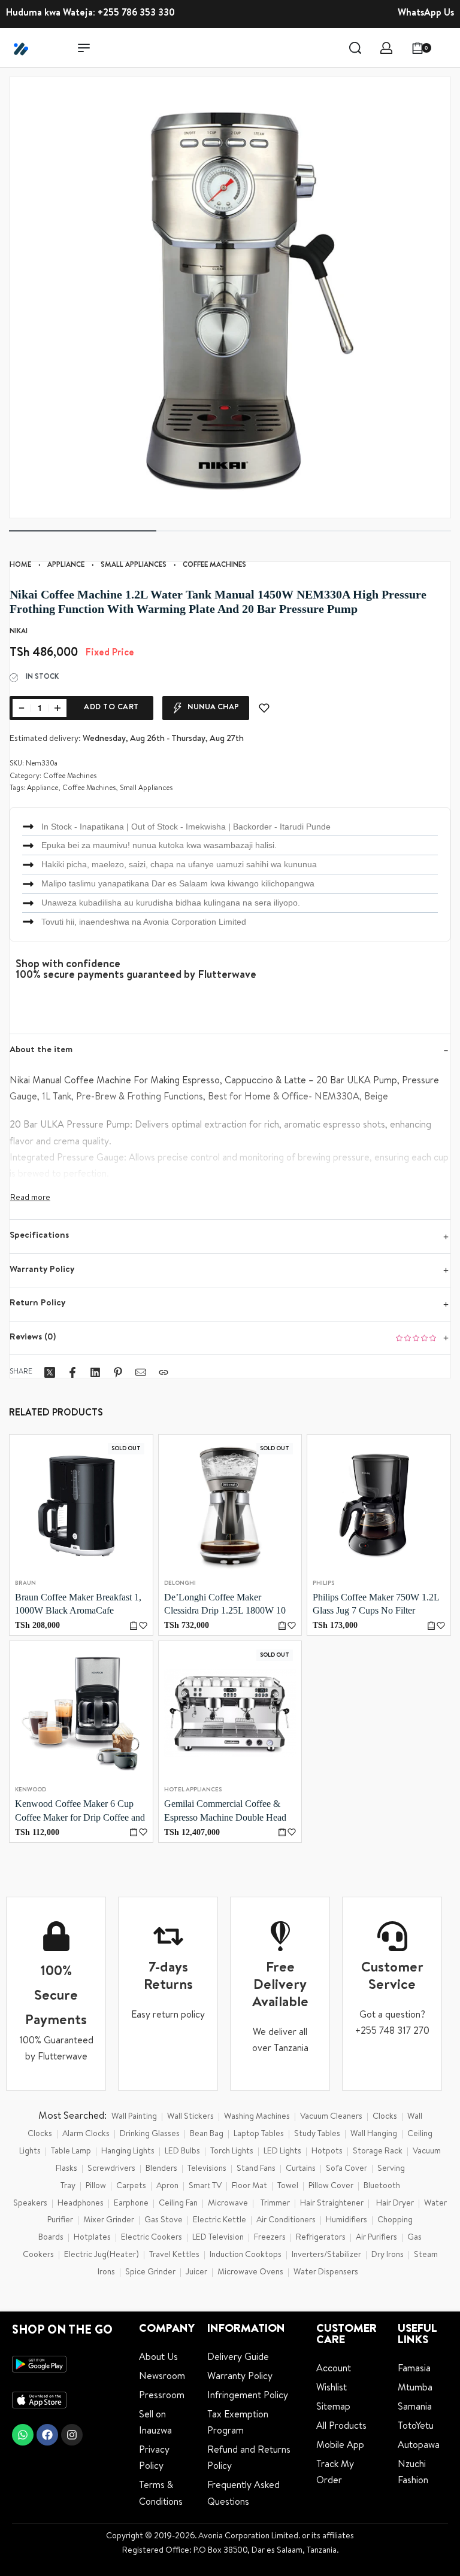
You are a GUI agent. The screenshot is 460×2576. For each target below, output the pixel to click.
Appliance (66, 566)
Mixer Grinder (109, 2220)
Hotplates (92, 2238)
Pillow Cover (331, 2186)
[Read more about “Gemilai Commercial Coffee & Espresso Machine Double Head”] (282, 1832)
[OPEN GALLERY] (230, 297)
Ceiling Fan (178, 2204)
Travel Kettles (174, 2255)
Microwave (228, 2204)
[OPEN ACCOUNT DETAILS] (386, 48)
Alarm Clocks (86, 2134)
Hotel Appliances (193, 1791)
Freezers (270, 2238)
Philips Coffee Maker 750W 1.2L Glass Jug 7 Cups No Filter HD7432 (376, 1605)
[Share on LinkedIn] (95, 1372)
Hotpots (327, 2152)
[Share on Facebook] (72, 1372)
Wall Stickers (190, 2117)
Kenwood (31, 1791)
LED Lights (282, 2152)
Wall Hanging (374, 2134)
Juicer (196, 2273)
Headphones (81, 2204)
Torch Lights (232, 2152)
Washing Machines (257, 2117)
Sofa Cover (346, 2169)
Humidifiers (346, 2220)
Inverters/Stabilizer (326, 2255)
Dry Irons (388, 2255)
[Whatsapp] (23, 2435)
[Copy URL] (164, 1372)
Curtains (301, 2169)
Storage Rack (378, 2152)
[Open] (447, 48)
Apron (167, 2186)
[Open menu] (84, 48)
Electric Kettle (220, 2220)
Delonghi (180, 1584)
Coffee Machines (214, 566)
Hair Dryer (395, 2204)
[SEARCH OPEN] (355, 48)
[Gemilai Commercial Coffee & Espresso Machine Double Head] (230, 1713)
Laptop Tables (259, 2134)
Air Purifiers (376, 2238)
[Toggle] (30, 1198)
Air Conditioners (286, 2220)
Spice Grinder (150, 2273)
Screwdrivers (111, 2169)
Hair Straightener (332, 2204)
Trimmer (275, 2204)
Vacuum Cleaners (331, 2117)
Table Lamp (71, 2152)
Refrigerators (321, 2238)
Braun (25, 1584)
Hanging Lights (128, 2152)
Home (20, 566)
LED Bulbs (182, 2152)
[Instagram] (72, 2435)
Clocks (385, 2117)
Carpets (131, 2186)
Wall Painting (134, 2117)
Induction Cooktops (246, 2255)
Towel (288, 2186)
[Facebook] (47, 2435)
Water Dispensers (326, 2273)
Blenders (161, 2169)
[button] (431, 1626)
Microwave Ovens (250, 2273)
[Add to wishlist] (264, 708)
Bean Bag (207, 2134)
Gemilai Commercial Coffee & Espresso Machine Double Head (225, 1811)
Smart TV (205, 2186)
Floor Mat (249, 2186)
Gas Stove (164, 2220)
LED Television (218, 2238)
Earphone (131, 2204)
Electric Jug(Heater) (102, 2255)
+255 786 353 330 (136, 14)
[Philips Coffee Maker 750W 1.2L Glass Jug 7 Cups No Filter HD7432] (379, 1506)
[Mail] (141, 1372)
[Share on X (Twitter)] (50, 1372)
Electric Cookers (152, 2238)
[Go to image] (83, 531)
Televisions (207, 2169)
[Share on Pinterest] (118, 1372)
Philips (323, 1584)
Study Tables (317, 2134)
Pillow (96, 2186)
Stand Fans (256, 2169)
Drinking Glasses (150, 2134)
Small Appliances (134, 566)
